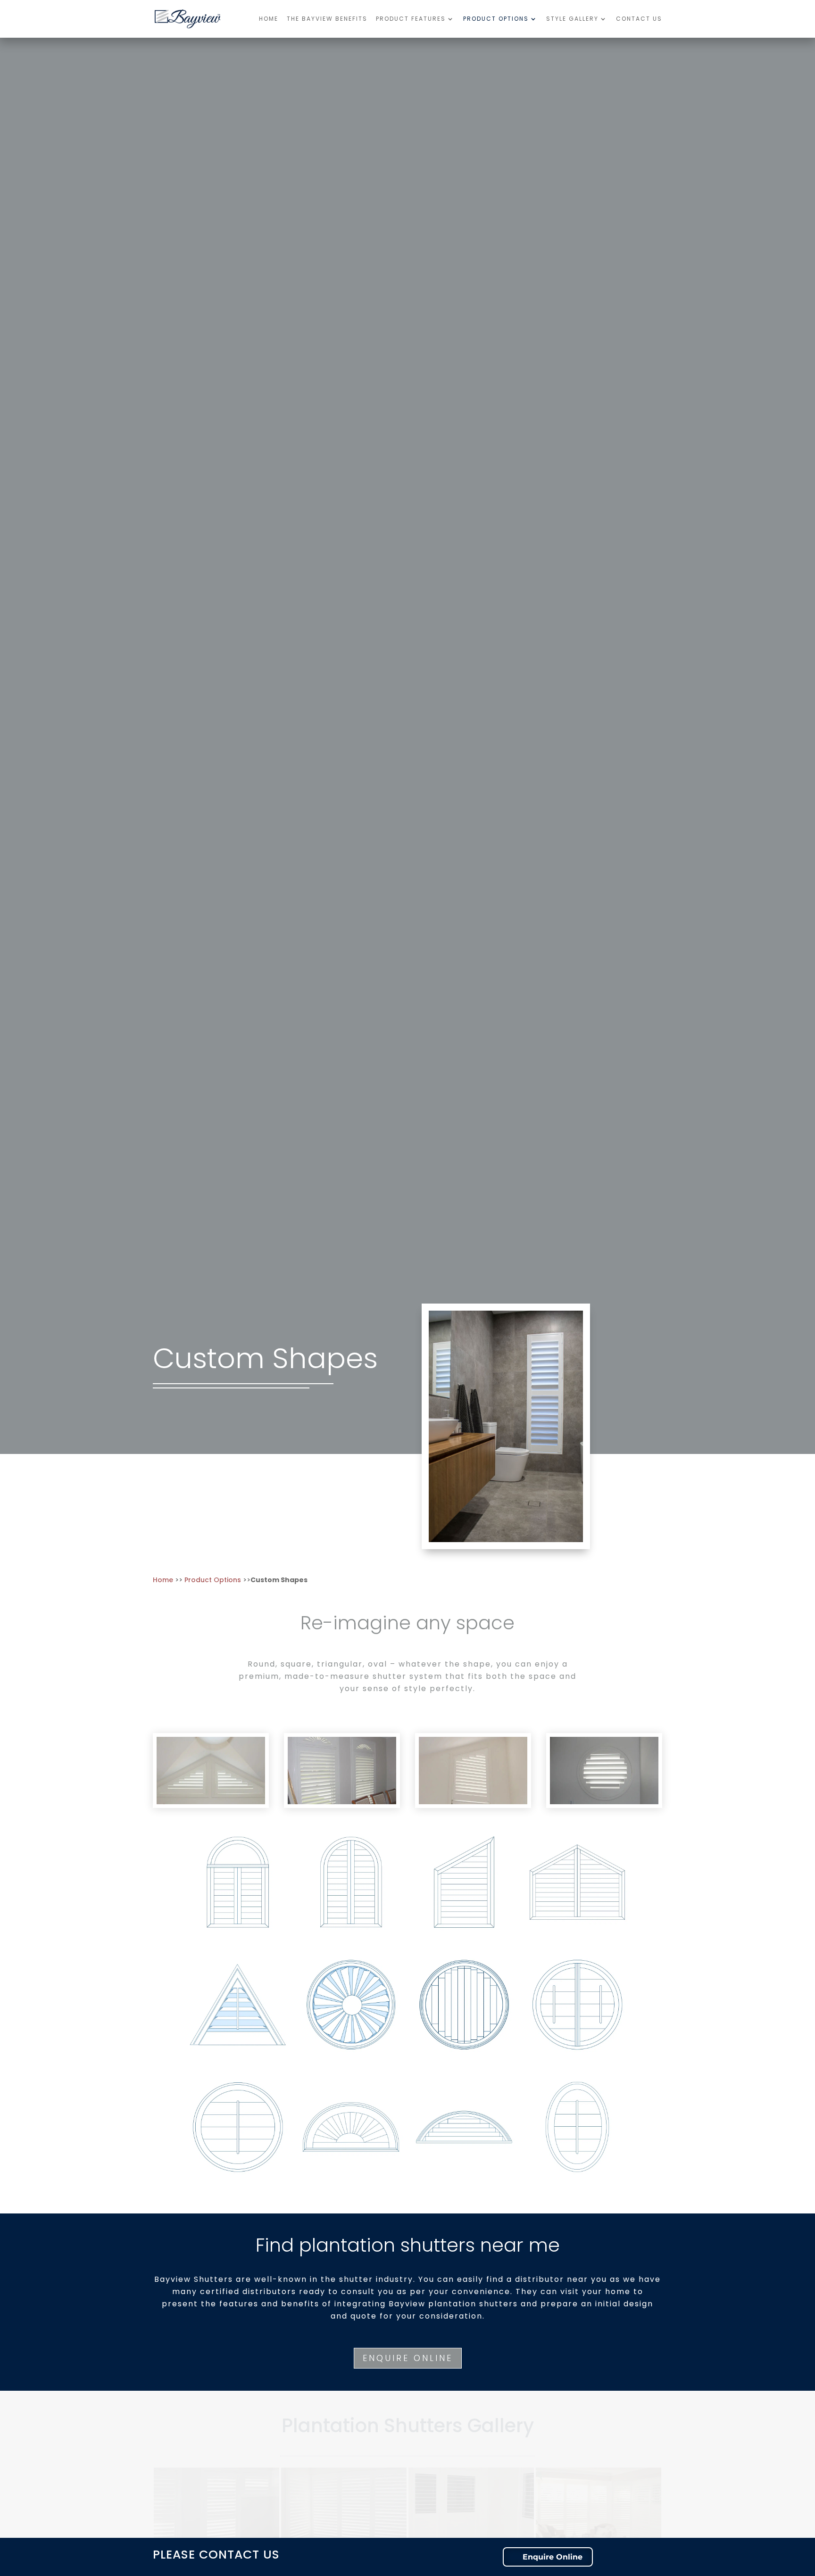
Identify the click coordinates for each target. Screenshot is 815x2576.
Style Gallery (572, 19)
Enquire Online (408, 2358)
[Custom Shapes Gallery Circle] (604, 1802)
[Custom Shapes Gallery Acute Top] (473, 1802)
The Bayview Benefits (327, 19)
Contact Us (639, 19)
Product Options (496, 19)
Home (269, 19)
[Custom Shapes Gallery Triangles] (211, 1802)
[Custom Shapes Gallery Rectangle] (342, 1802)
